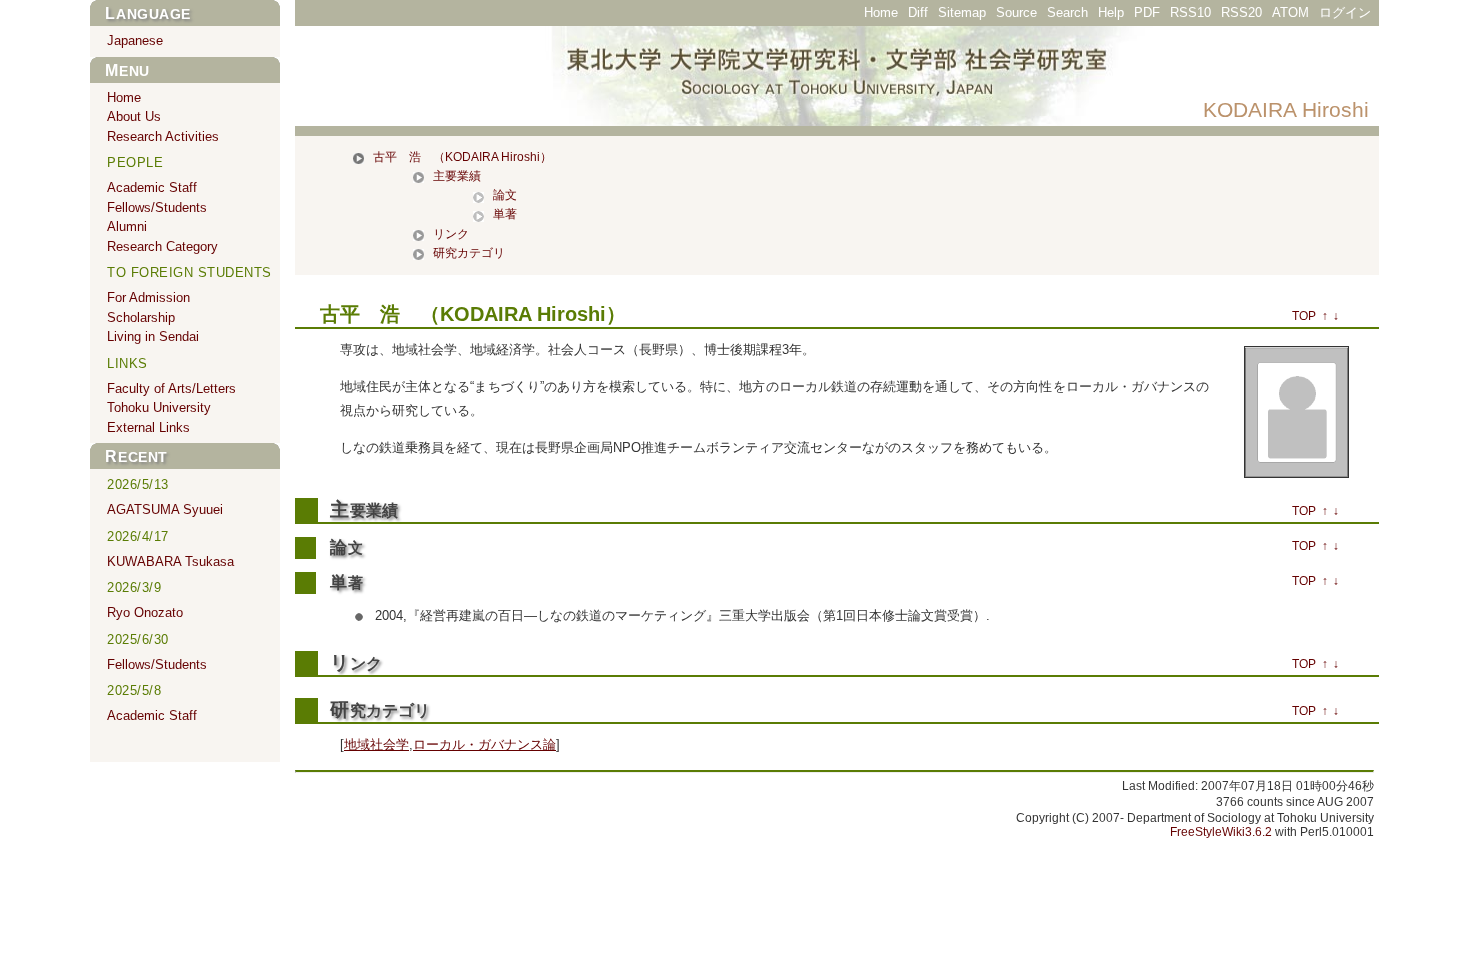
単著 (505, 214)
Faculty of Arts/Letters (171, 388)
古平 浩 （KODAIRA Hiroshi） (462, 157)
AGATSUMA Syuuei (165, 509)
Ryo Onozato (145, 612)
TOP (1304, 316)
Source (1016, 12)
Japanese (135, 40)
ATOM (1290, 12)
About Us (134, 116)
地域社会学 (376, 744)
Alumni (127, 226)
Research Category (162, 246)
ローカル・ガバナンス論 (484, 744)
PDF (1147, 12)
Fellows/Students (157, 207)
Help (1111, 12)
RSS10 (1190, 12)
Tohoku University (159, 407)
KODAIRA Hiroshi (1286, 109)
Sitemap (962, 12)
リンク (451, 234)
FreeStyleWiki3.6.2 (1221, 832)
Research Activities (163, 136)
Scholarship (141, 317)
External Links (148, 427)
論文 (505, 195)
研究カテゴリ (469, 253)
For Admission (148, 297)
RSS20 (1241, 12)
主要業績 (457, 176)
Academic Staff (152, 187)
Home (881, 12)
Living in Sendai (153, 336)
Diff (918, 12)
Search (1067, 12)
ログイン (1345, 12)
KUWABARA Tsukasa (170, 561)
